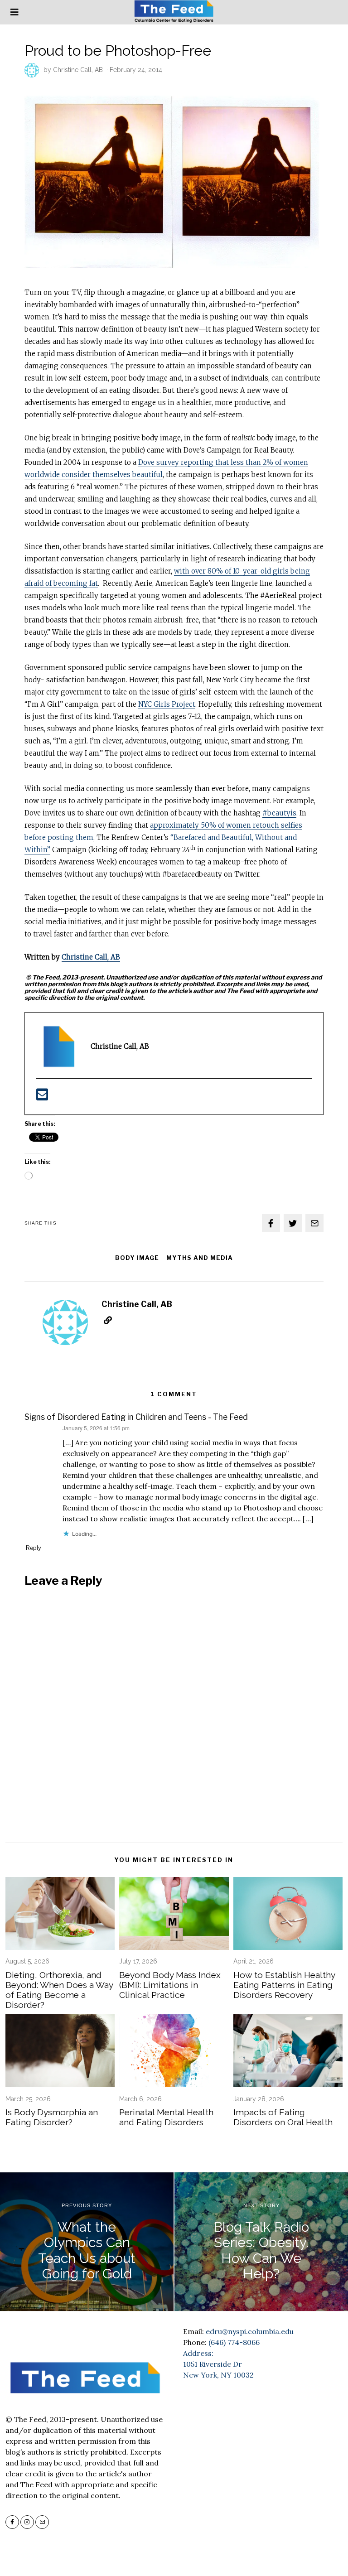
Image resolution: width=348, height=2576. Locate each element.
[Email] (314, 1223)
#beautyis (279, 813)
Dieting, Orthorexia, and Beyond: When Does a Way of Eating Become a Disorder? (59, 1990)
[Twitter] (293, 1223)
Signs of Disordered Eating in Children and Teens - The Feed (136, 1417)
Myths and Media (200, 1258)
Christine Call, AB (78, 70)
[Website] (108, 1320)
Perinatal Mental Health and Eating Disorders (166, 2117)
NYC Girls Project (167, 704)
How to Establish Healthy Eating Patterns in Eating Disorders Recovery (284, 1985)
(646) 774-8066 (234, 2342)
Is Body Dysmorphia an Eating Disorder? (52, 2117)
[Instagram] (27, 2522)
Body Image (137, 1258)
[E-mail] (42, 1097)
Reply (34, 1548)
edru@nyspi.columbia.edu (250, 2331)
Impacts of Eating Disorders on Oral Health (283, 2117)
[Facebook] (271, 1223)
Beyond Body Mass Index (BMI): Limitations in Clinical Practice (170, 1985)
